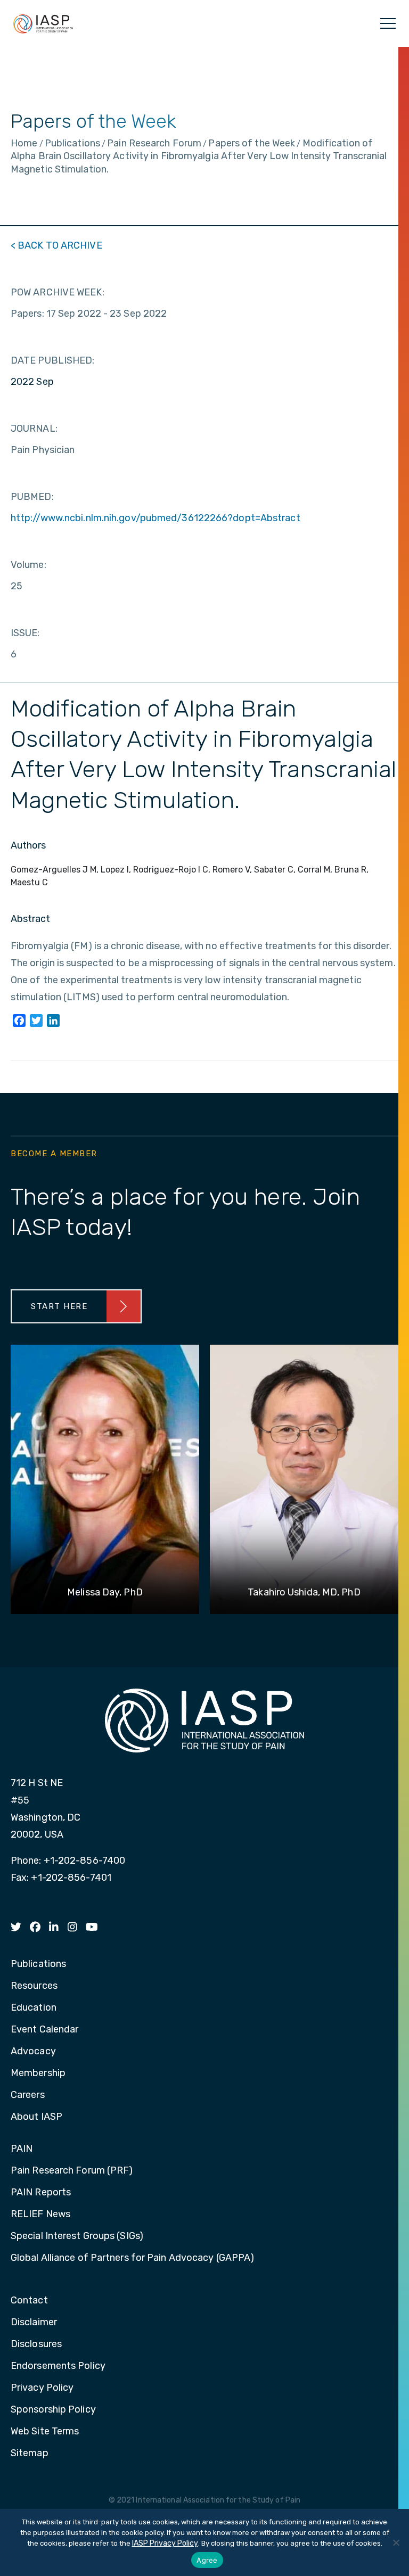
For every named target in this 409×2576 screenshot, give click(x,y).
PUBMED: (32, 497)
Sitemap (30, 2454)
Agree (207, 2560)
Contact (29, 2301)
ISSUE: (25, 633)
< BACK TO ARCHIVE (56, 245)
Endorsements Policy (58, 2366)
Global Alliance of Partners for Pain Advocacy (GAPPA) (132, 2258)
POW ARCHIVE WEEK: (58, 292)
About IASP (36, 2117)
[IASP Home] (43, 23)
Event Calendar (44, 2030)
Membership (38, 2073)
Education (34, 2008)
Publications (38, 1964)
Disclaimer (34, 2323)
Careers (28, 2095)
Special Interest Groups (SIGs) (77, 2236)
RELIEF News (40, 2215)
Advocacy (33, 2052)
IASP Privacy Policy (165, 2543)
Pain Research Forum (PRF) (72, 2171)
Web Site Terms (45, 2432)
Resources (34, 1986)
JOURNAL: (34, 429)
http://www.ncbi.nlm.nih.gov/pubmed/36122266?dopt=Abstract (156, 518)
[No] (396, 2542)
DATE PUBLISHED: (53, 360)
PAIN (22, 2149)
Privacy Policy (42, 2388)
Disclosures (36, 2344)
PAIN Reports (41, 2193)
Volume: (28, 565)
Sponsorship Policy (53, 2410)
